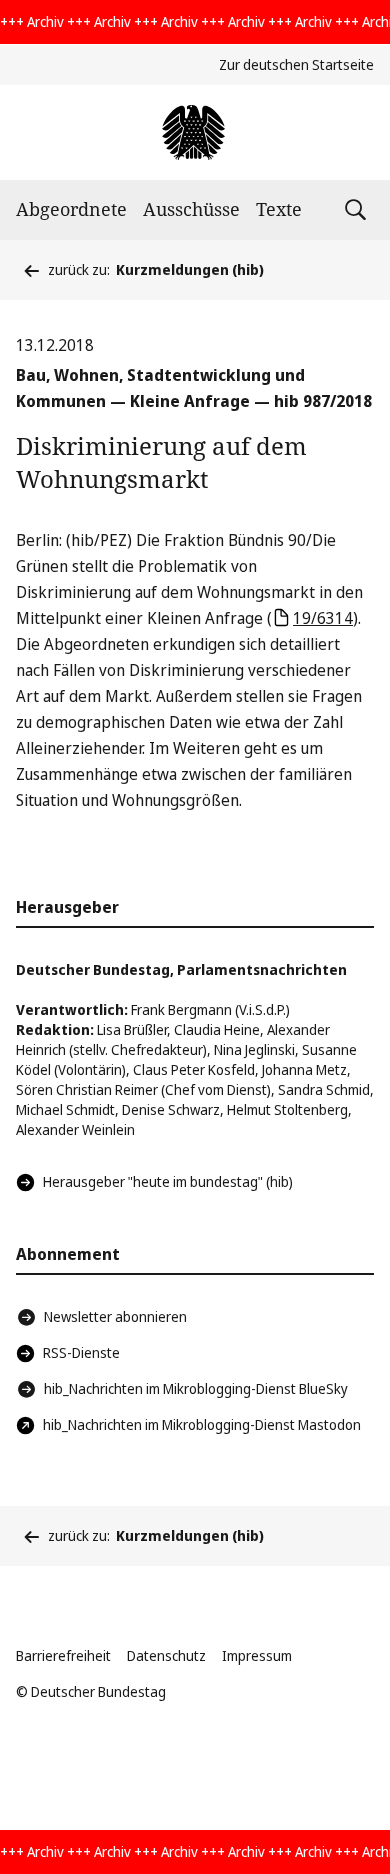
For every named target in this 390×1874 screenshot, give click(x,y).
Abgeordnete (71, 209)
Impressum (257, 1655)
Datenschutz (166, 1655)
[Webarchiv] (194, 132)
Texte (279, 209)
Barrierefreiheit (63, 1655)
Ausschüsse (191, 209)
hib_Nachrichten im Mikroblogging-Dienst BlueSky (196, 1388)
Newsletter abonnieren (115, 1316)
